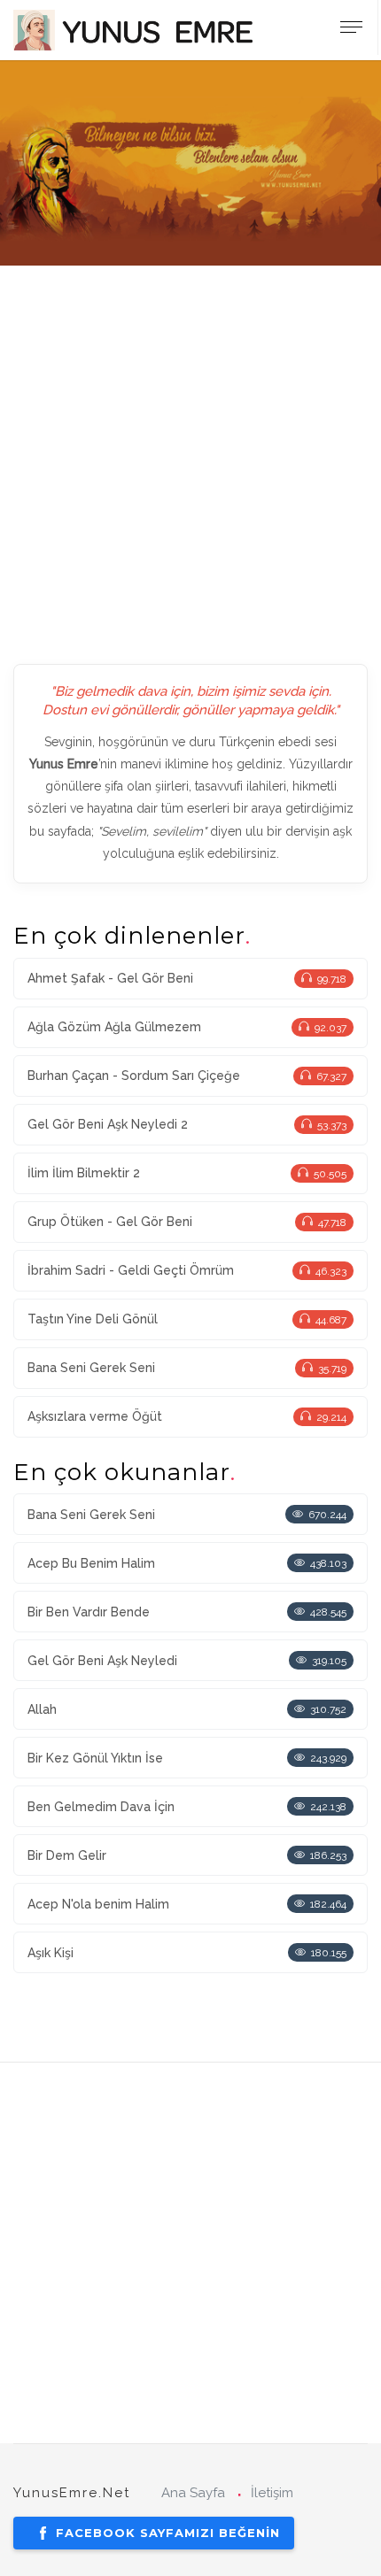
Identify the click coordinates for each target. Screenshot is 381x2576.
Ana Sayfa (193, 2493)
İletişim (272, 2493)
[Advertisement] (190, 456)
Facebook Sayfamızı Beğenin (168, 2533)
